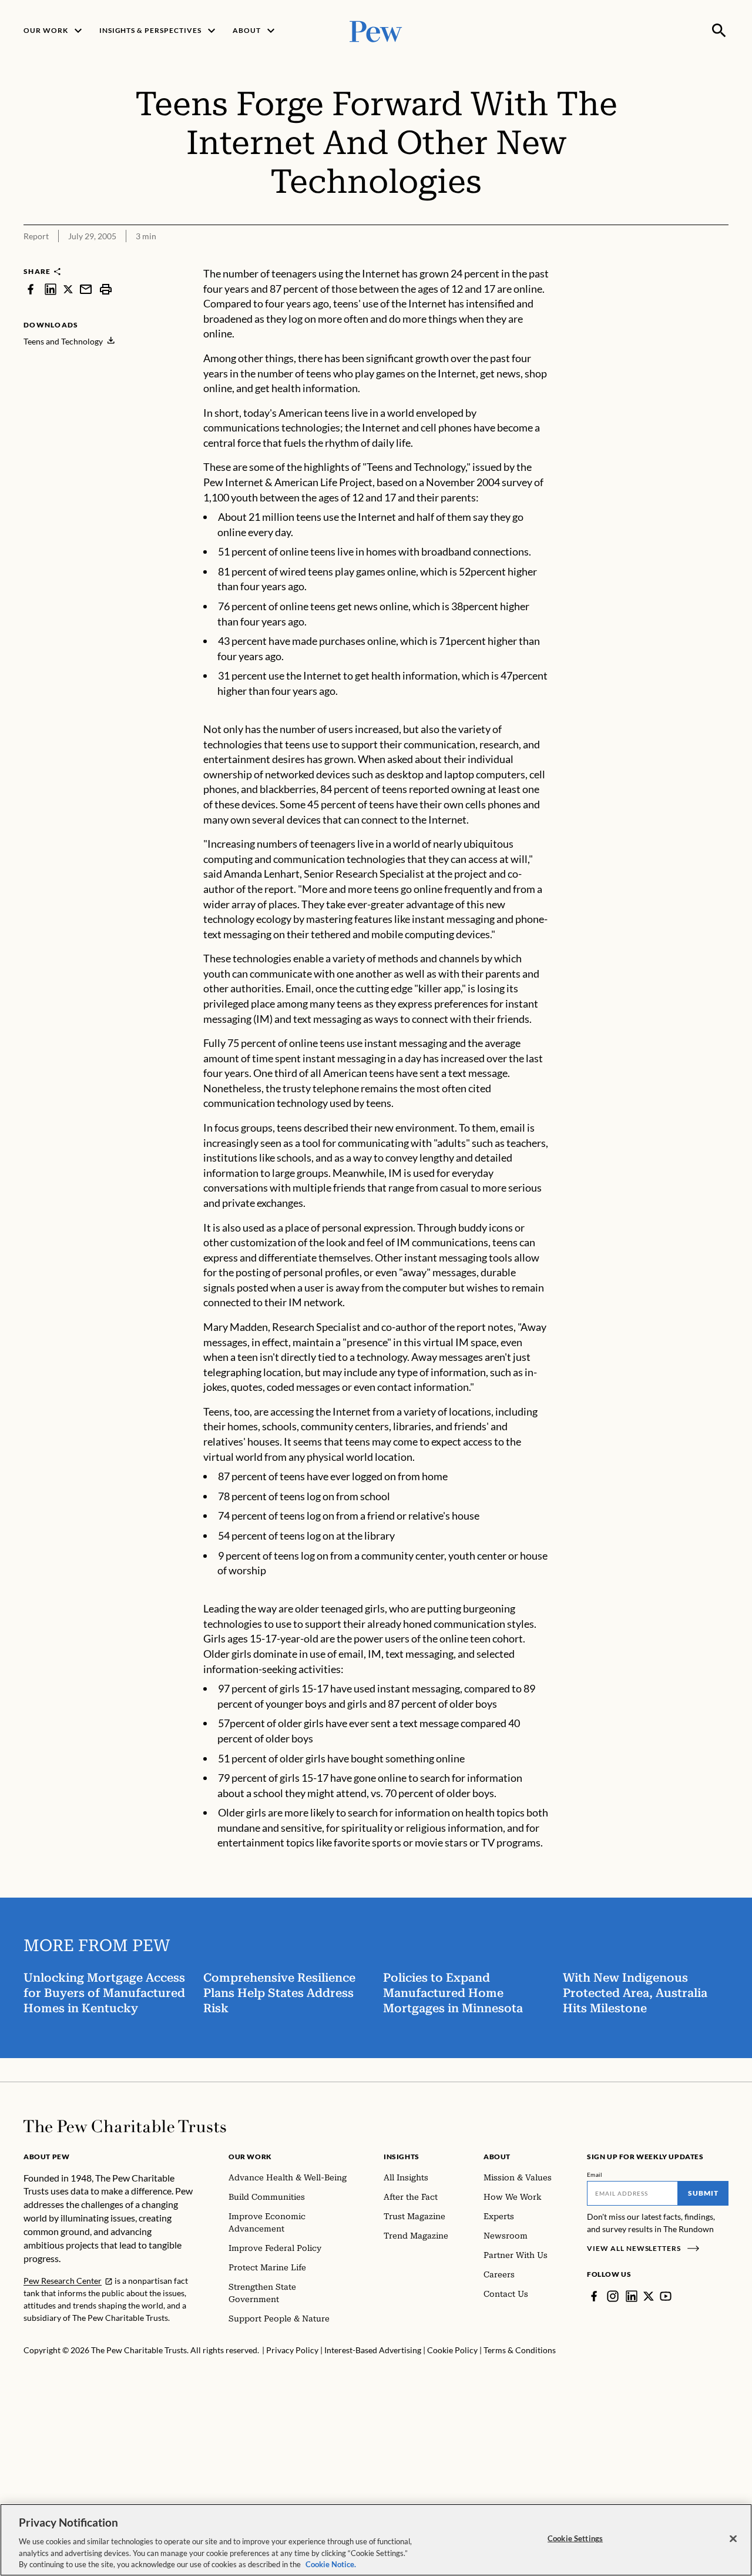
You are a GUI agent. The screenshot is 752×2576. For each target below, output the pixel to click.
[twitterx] (68, 289)
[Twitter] (649, 2296)
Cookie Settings (575, 2538)
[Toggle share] (691, 259)
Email (595, 2174)
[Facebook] (594, 2296)
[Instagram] (613, 2296)
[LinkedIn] (632, 2296)
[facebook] (31, 289)
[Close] (733, 2539)
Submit (703, 2193)
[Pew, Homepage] (376, 30)
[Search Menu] (719, 31)
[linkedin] (51, 289)
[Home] (125, 2126)
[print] (106, 289)
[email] (86, 289)
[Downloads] (720, 259)
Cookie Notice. (331, 2564)
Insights (402, 2157)
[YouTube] (666, 2296)
